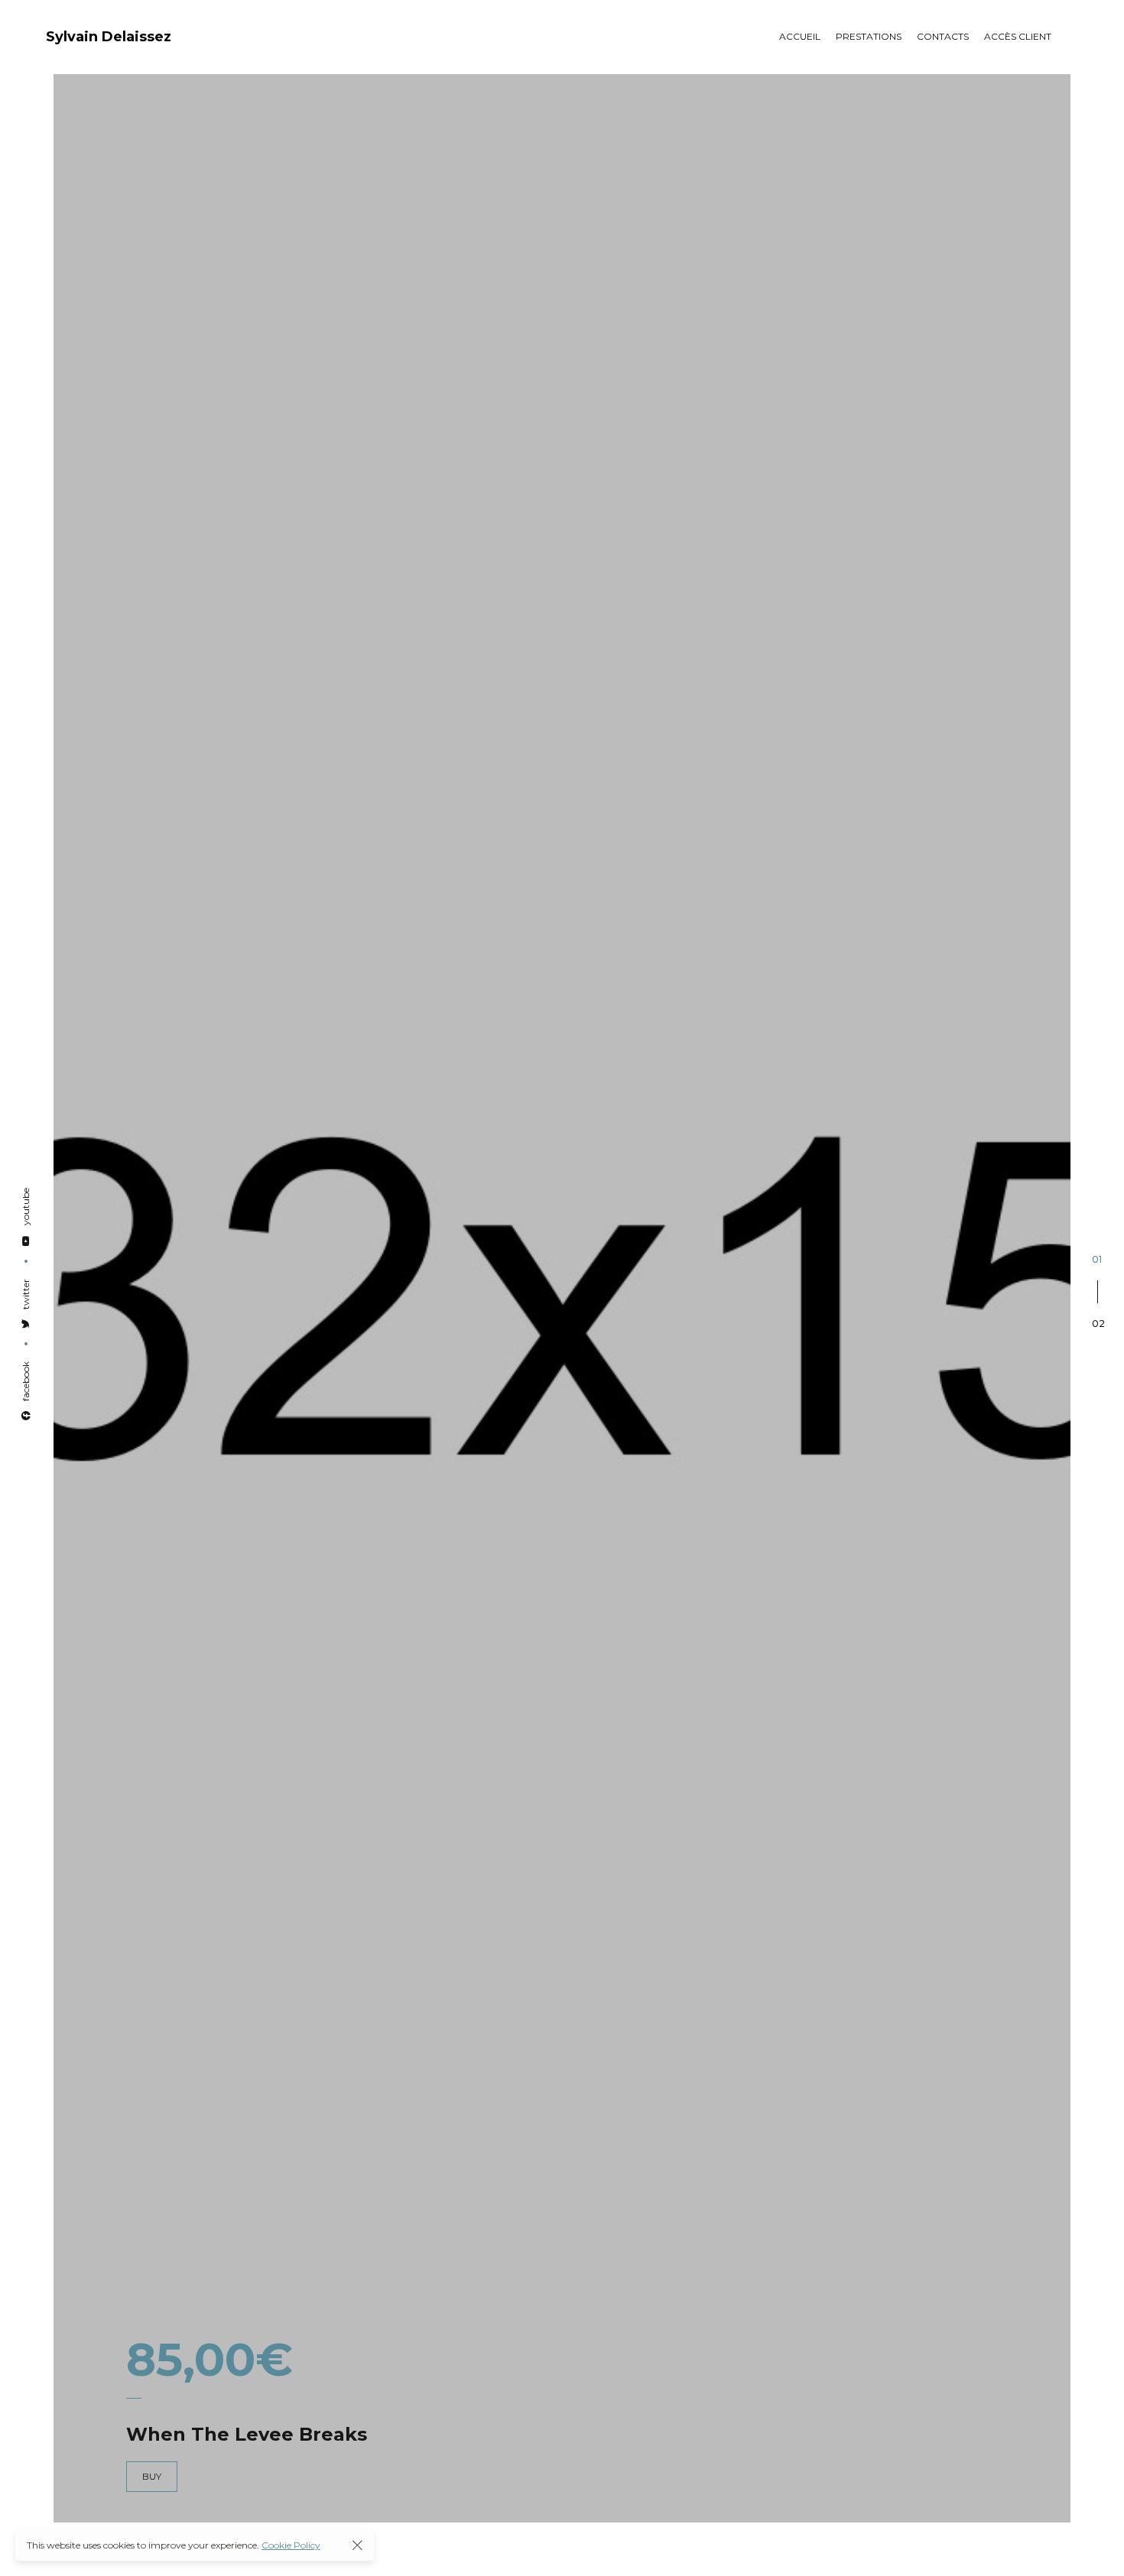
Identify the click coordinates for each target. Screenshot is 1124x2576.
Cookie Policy (291, 2545)
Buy (152, 2476)
